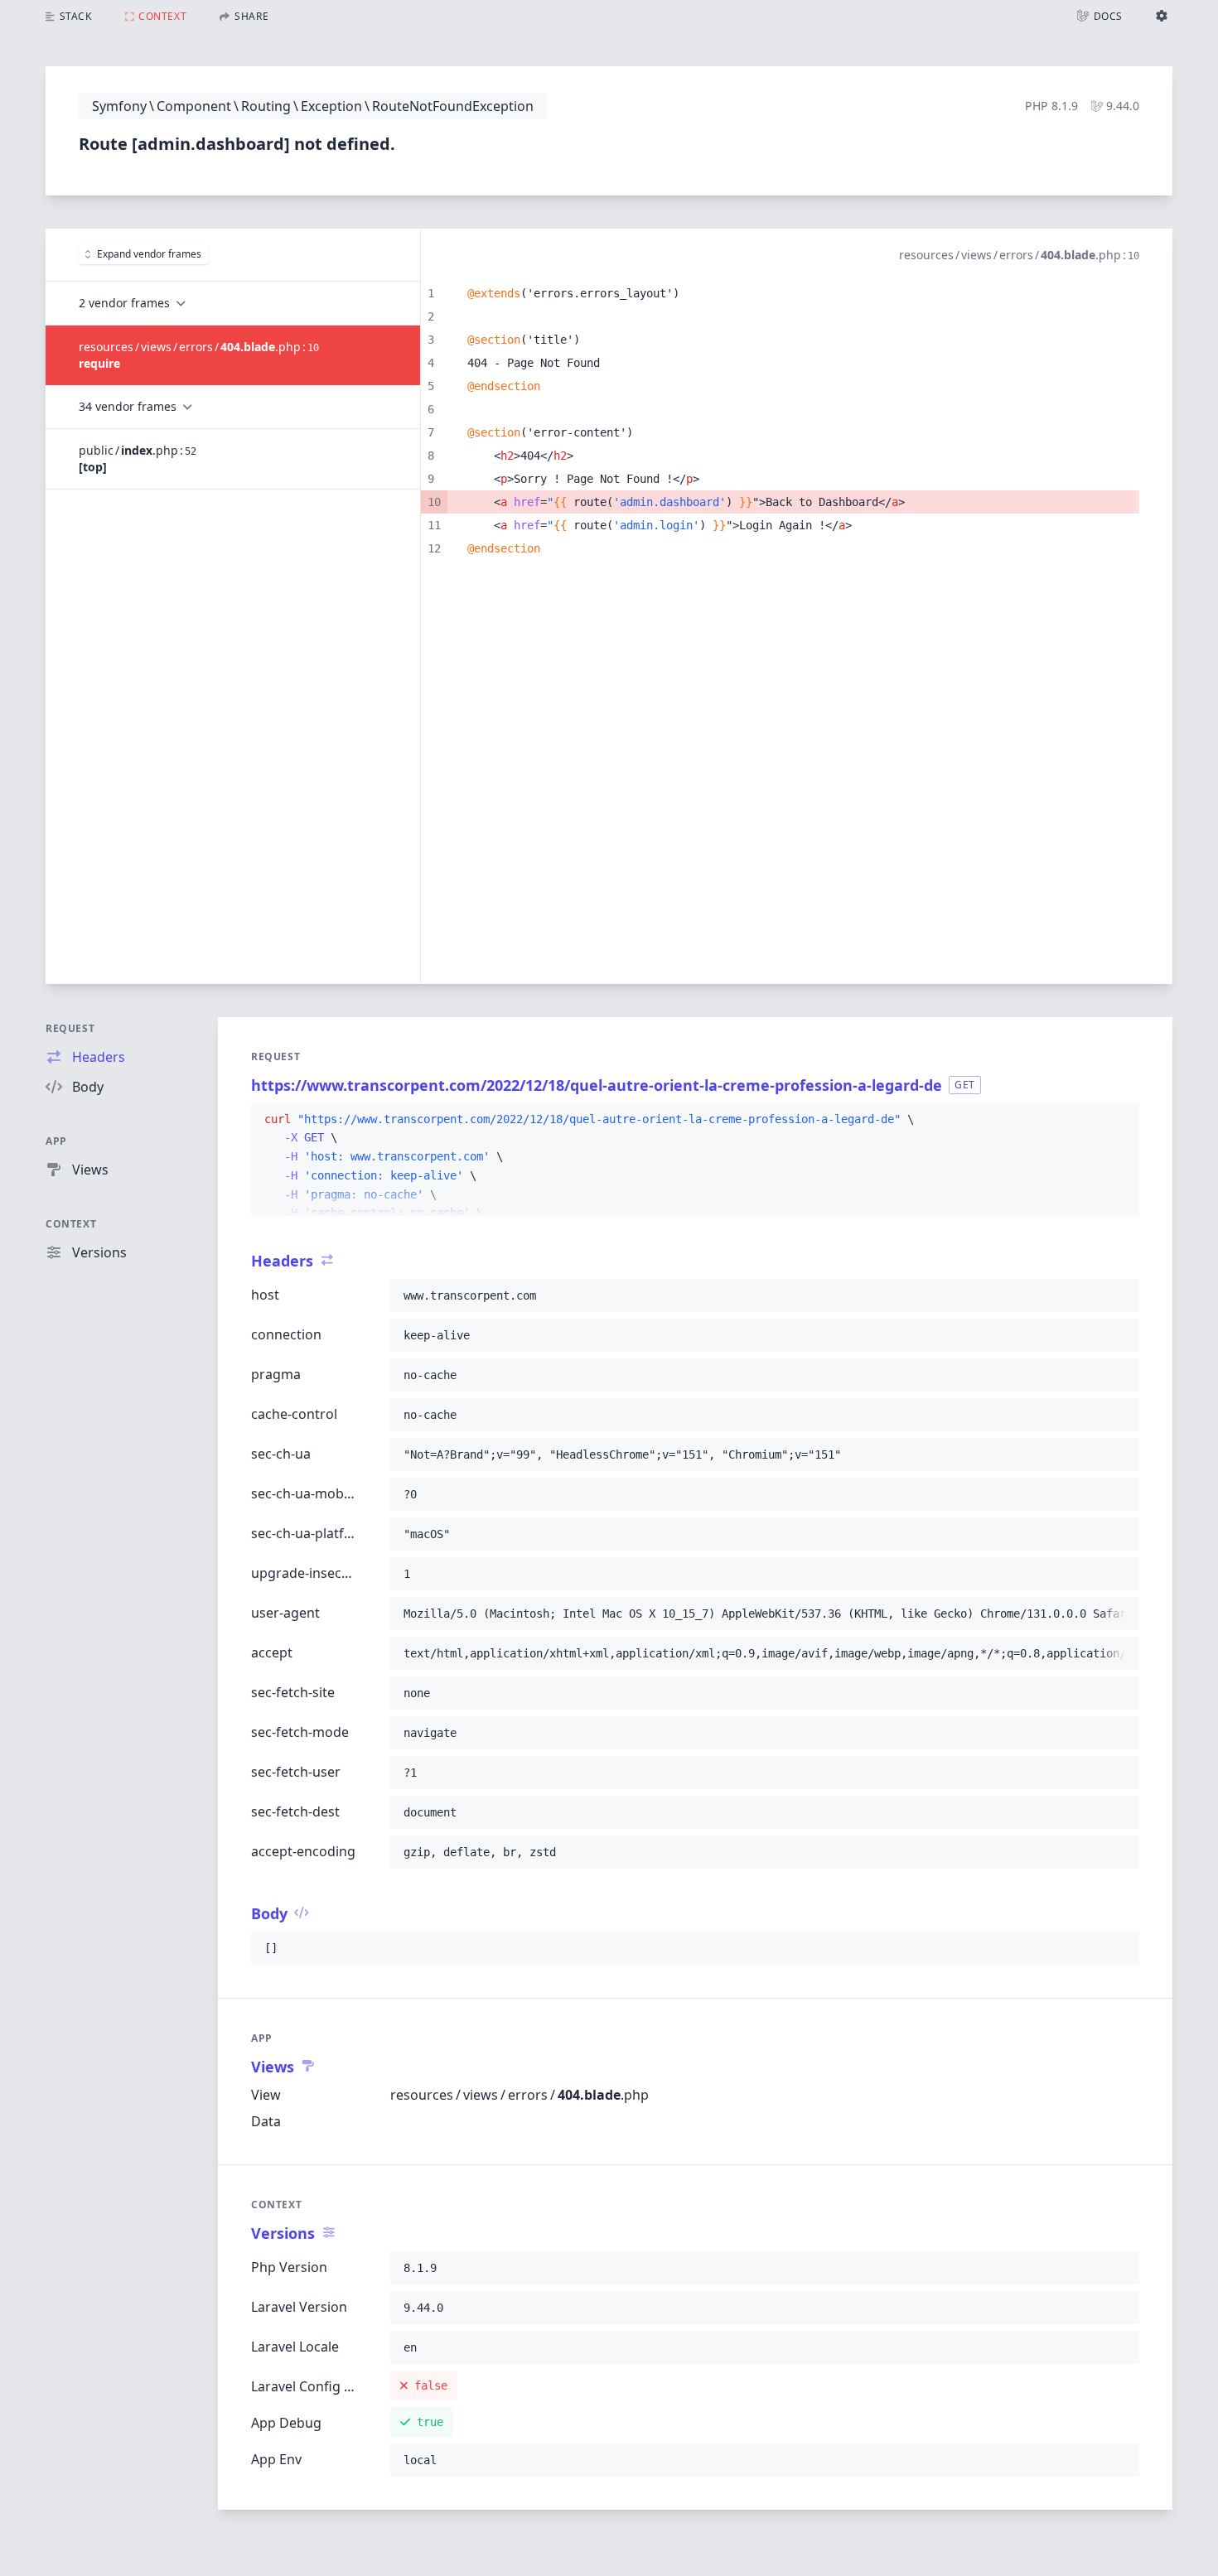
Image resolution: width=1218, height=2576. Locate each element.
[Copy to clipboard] (1119, 1120)
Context (71, 1224)
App (56, 1141)
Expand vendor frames (149, 254)
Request (70, 1028)
